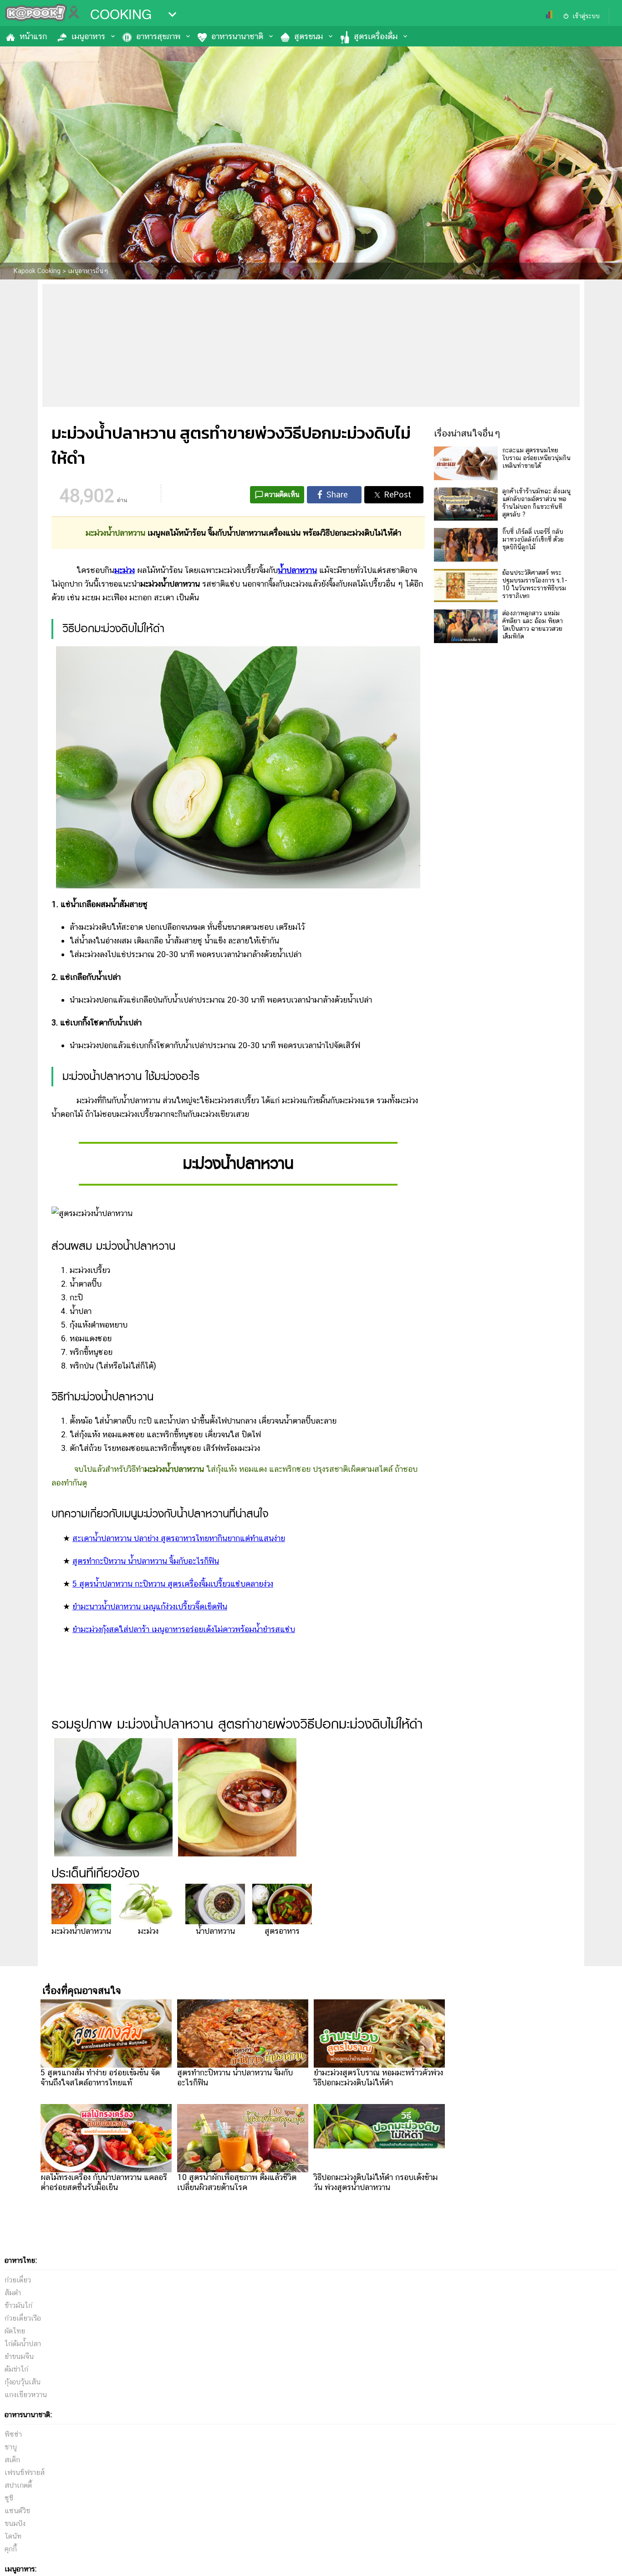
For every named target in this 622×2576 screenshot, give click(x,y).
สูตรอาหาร (282, 1931)
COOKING (121, 15)
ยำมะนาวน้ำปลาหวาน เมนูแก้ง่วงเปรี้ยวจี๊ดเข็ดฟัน (150, 1606)
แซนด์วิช (18, 2511)
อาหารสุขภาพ (158, 36)
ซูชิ (9, 2498)
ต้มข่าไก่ (16, 2369)
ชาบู (11, 2447)
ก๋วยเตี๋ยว (18, 2280)
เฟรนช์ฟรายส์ (25, 2472)
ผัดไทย (15, 2331)
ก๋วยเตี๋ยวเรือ (23, 2318)
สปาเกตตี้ (18, 2485)
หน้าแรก (33, 36)
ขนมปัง (15, 2523)
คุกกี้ (11, 2549)
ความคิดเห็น (282, 494)
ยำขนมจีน (19, 2356)
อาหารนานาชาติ (237, 36)
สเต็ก (12, 2460)
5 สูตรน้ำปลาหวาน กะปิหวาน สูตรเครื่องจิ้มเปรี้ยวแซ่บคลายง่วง (173, 1584)
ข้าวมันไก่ (18, 2305)
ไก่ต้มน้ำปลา (23, 2344)
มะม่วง (148, 1931)
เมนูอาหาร (88, 36)
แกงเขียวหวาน (26, 2395)
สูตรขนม (308, 36)
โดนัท (13, 2536)
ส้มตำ (13, 2293)
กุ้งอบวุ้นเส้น (23, 2382)
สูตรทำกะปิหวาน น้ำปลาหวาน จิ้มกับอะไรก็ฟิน (146, 1561)
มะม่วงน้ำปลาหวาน (81, 1931)
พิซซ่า (13, 2434)
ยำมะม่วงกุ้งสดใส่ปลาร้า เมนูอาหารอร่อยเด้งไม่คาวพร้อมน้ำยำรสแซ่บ (184, 1629)
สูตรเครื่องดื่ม (376, 36)
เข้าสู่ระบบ (586, 16)
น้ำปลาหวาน (215, 1931)
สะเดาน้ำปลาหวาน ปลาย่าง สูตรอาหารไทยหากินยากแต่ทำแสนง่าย (179, 1538)
